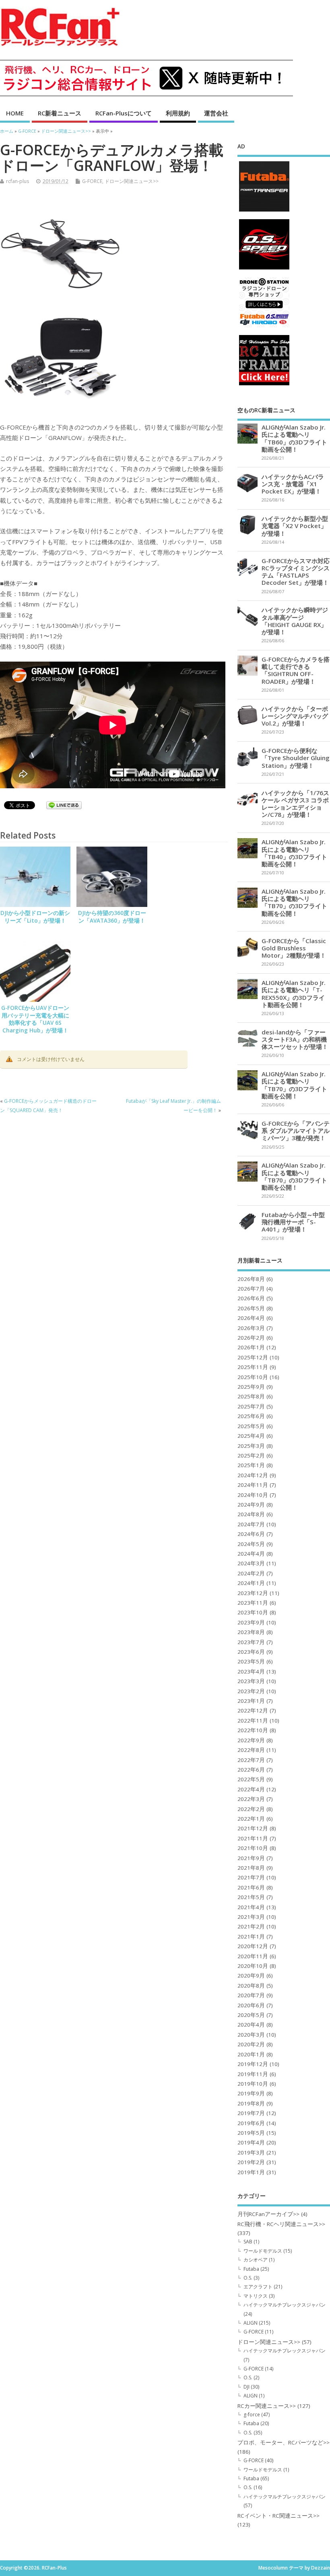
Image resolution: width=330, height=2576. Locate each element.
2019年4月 (251, 2142)
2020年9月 (251, 1976)
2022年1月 (251, 1819)
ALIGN (251, 2323)
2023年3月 (251, 1681)
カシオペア (256, 2260)
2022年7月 (251, 1760)
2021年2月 (251, 1926)
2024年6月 (251, 1534)
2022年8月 (251, 1750)
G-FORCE (92, 181)
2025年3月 (251, 1446)
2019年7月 (251, 2113)
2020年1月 (251, 2054)
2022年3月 (251, 1799)
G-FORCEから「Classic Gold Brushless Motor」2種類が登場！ (294, 948)
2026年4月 (251, 1318)
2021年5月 (251, 1897)
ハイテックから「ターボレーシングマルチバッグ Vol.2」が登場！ (295, 716)
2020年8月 (251, 1986)
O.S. (248, 2278)
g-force (252, 2415)
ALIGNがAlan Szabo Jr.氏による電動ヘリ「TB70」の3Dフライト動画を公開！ (294, 902)
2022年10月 (253, 1730)
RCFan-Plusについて (124, 113)
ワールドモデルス (263, 2251)
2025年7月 (251, 1406)
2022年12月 (253, 1710)
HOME (15, 113)
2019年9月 (251, 2093)
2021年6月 (251, 1887)
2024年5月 (251, 1544)
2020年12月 (253, 1946)
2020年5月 (251, 2015)
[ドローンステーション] (264, 327)
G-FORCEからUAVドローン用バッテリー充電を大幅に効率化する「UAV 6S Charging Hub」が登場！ (35, 1019)
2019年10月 (253, 2084)
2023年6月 (251, 1652)
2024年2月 (251, 1573)
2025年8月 (251, 1396)
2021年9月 (251, 1858)
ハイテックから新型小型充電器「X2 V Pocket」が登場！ (295, 526)
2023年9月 (251, 1622)
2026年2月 (251, 1338)
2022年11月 (253, 1721)
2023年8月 (251, 1632)
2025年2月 (251, 1456)
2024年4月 (251, 1554)
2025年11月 (253, 1367)
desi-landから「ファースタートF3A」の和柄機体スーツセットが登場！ (295, 1039)
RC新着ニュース (60, 113)
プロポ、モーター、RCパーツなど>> (284, 2442)
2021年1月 (251, 1937)
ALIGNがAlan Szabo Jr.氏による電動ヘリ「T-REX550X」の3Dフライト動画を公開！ (294, 994)
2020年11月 (253, 1956)
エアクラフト (258, 2287)
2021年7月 (251, 1877)
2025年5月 (251, 1426)
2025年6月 (251, 1416)
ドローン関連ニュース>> (132, 181)
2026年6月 (251, 1298)
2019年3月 (251, 2152)
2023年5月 (251, 1661)
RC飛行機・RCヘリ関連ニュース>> (281, 2224)
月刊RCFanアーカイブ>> (268, 2214)
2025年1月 (251, 1465)
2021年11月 (253, 1838)
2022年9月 (251, 1740)
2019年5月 (251, 2133)
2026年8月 (251, 1279)
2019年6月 (251, 2123)
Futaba (251, 2269)
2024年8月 (251, 1514)
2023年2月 (251, 1691)
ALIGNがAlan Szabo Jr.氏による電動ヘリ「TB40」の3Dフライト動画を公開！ (294, 853)
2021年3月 (251, 1917)
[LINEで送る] (64, 806)
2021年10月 (253, 1848)
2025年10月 (253, 1377)
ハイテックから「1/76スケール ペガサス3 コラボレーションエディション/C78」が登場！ (295, 804)
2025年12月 (253, 1357)
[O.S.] (264, 269)
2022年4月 (251, 1789)
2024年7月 (251, 1524)
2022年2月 (251, 1809)
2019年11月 (253, 2074)
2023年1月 (251, 1701)
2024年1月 (251, 1583)
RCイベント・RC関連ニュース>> (278, 2516)
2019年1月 (251, 2172)
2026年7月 (251, 1289)
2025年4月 (251, 1436)
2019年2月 (251, 2162)
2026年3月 (251, 1328)
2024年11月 (253, 1485)
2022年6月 (251, 1770)
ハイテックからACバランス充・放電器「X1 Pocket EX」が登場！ (293, 484)
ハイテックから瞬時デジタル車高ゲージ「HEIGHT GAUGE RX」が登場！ (295, 621)
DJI (246, 2387)
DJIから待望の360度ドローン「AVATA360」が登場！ (112, 917)
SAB (248, 2242)
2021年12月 (253, 1828)
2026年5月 (251, 1308)
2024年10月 (253, 1495)
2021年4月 (251, 1907)
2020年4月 (251, 2025)
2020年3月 (251, 2035)
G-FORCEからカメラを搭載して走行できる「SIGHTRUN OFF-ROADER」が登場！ (296, 670)
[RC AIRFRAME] (264, 385)
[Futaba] (264, 211)
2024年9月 (251, 1505)
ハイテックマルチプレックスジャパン (285, 2305)
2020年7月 (251, 1995)
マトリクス (256, 2296)
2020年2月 (251, 2044)
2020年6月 (251, 2005)
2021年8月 (251, 1868)
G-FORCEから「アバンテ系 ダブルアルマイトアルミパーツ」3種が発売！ (296, 1131)
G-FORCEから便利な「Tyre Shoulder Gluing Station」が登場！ (296, 758)
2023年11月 (253, 1603)
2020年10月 (253, 1966)
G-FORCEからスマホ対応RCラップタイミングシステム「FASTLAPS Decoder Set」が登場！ (296, 572)
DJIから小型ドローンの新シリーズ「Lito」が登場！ (35, 917)
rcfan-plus (18, 181)
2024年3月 (251, 1563)
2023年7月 (251, 1642)
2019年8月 (251, 2103)
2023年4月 (251, 1671)
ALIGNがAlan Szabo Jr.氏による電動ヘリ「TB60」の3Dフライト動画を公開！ (294, 438)
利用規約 (178, 113)
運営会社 (216, 113)
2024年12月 (253, 1475)
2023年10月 (253, 1612)
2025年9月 (251, 1387)
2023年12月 (253, 1593)
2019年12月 (253, 2064)
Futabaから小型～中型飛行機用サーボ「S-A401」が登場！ (293, 1222)
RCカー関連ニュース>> (267, 2406)
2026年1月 (251, 1347)
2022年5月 (251, 1779)
